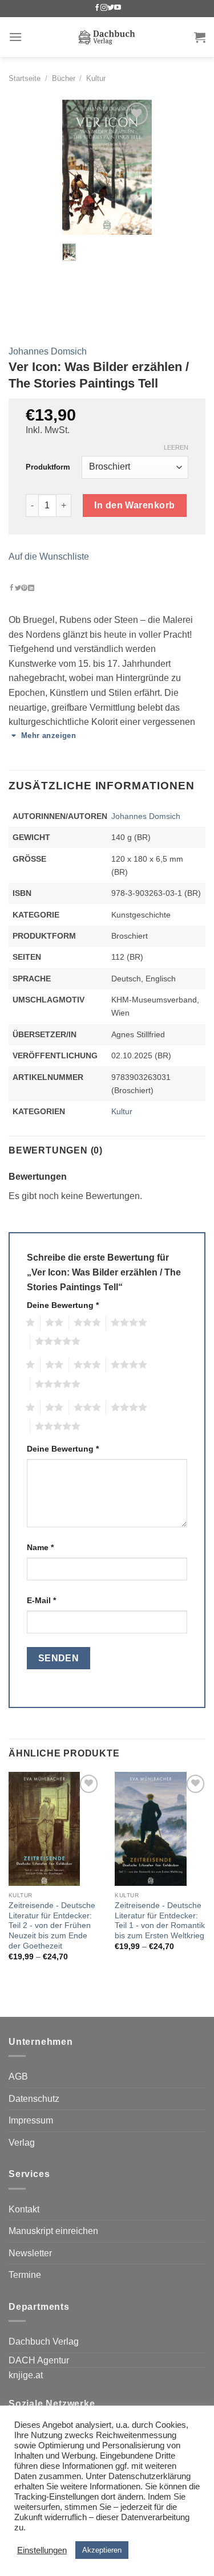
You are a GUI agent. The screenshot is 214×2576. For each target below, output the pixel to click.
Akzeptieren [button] (102, 2550)
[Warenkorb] (200, 37)
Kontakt (24, 2209)
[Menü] (15, 37)
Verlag (22, 2143)
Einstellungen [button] (42, 2550)
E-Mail (41, 1600)
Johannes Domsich (48, 351)
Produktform (48, 467)
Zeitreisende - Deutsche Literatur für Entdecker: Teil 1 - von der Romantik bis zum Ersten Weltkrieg (160, 1921)
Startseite (25, 78)
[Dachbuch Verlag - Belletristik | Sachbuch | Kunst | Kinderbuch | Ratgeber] (107, 37)
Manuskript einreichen (53, 2231)
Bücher (64, 78)
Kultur (96, 78)
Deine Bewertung (63, 1305)
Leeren (176, 447)
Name (40, 1547)
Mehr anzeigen (49, 735)
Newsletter (30, 2253)
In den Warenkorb (135, 505)
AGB (18, 2076)
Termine (25, 2275)
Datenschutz (34, 2099)
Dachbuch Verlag (44, 2341)
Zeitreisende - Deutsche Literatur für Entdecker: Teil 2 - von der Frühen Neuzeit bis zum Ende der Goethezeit (52, 1926)
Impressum (31, 2120)
